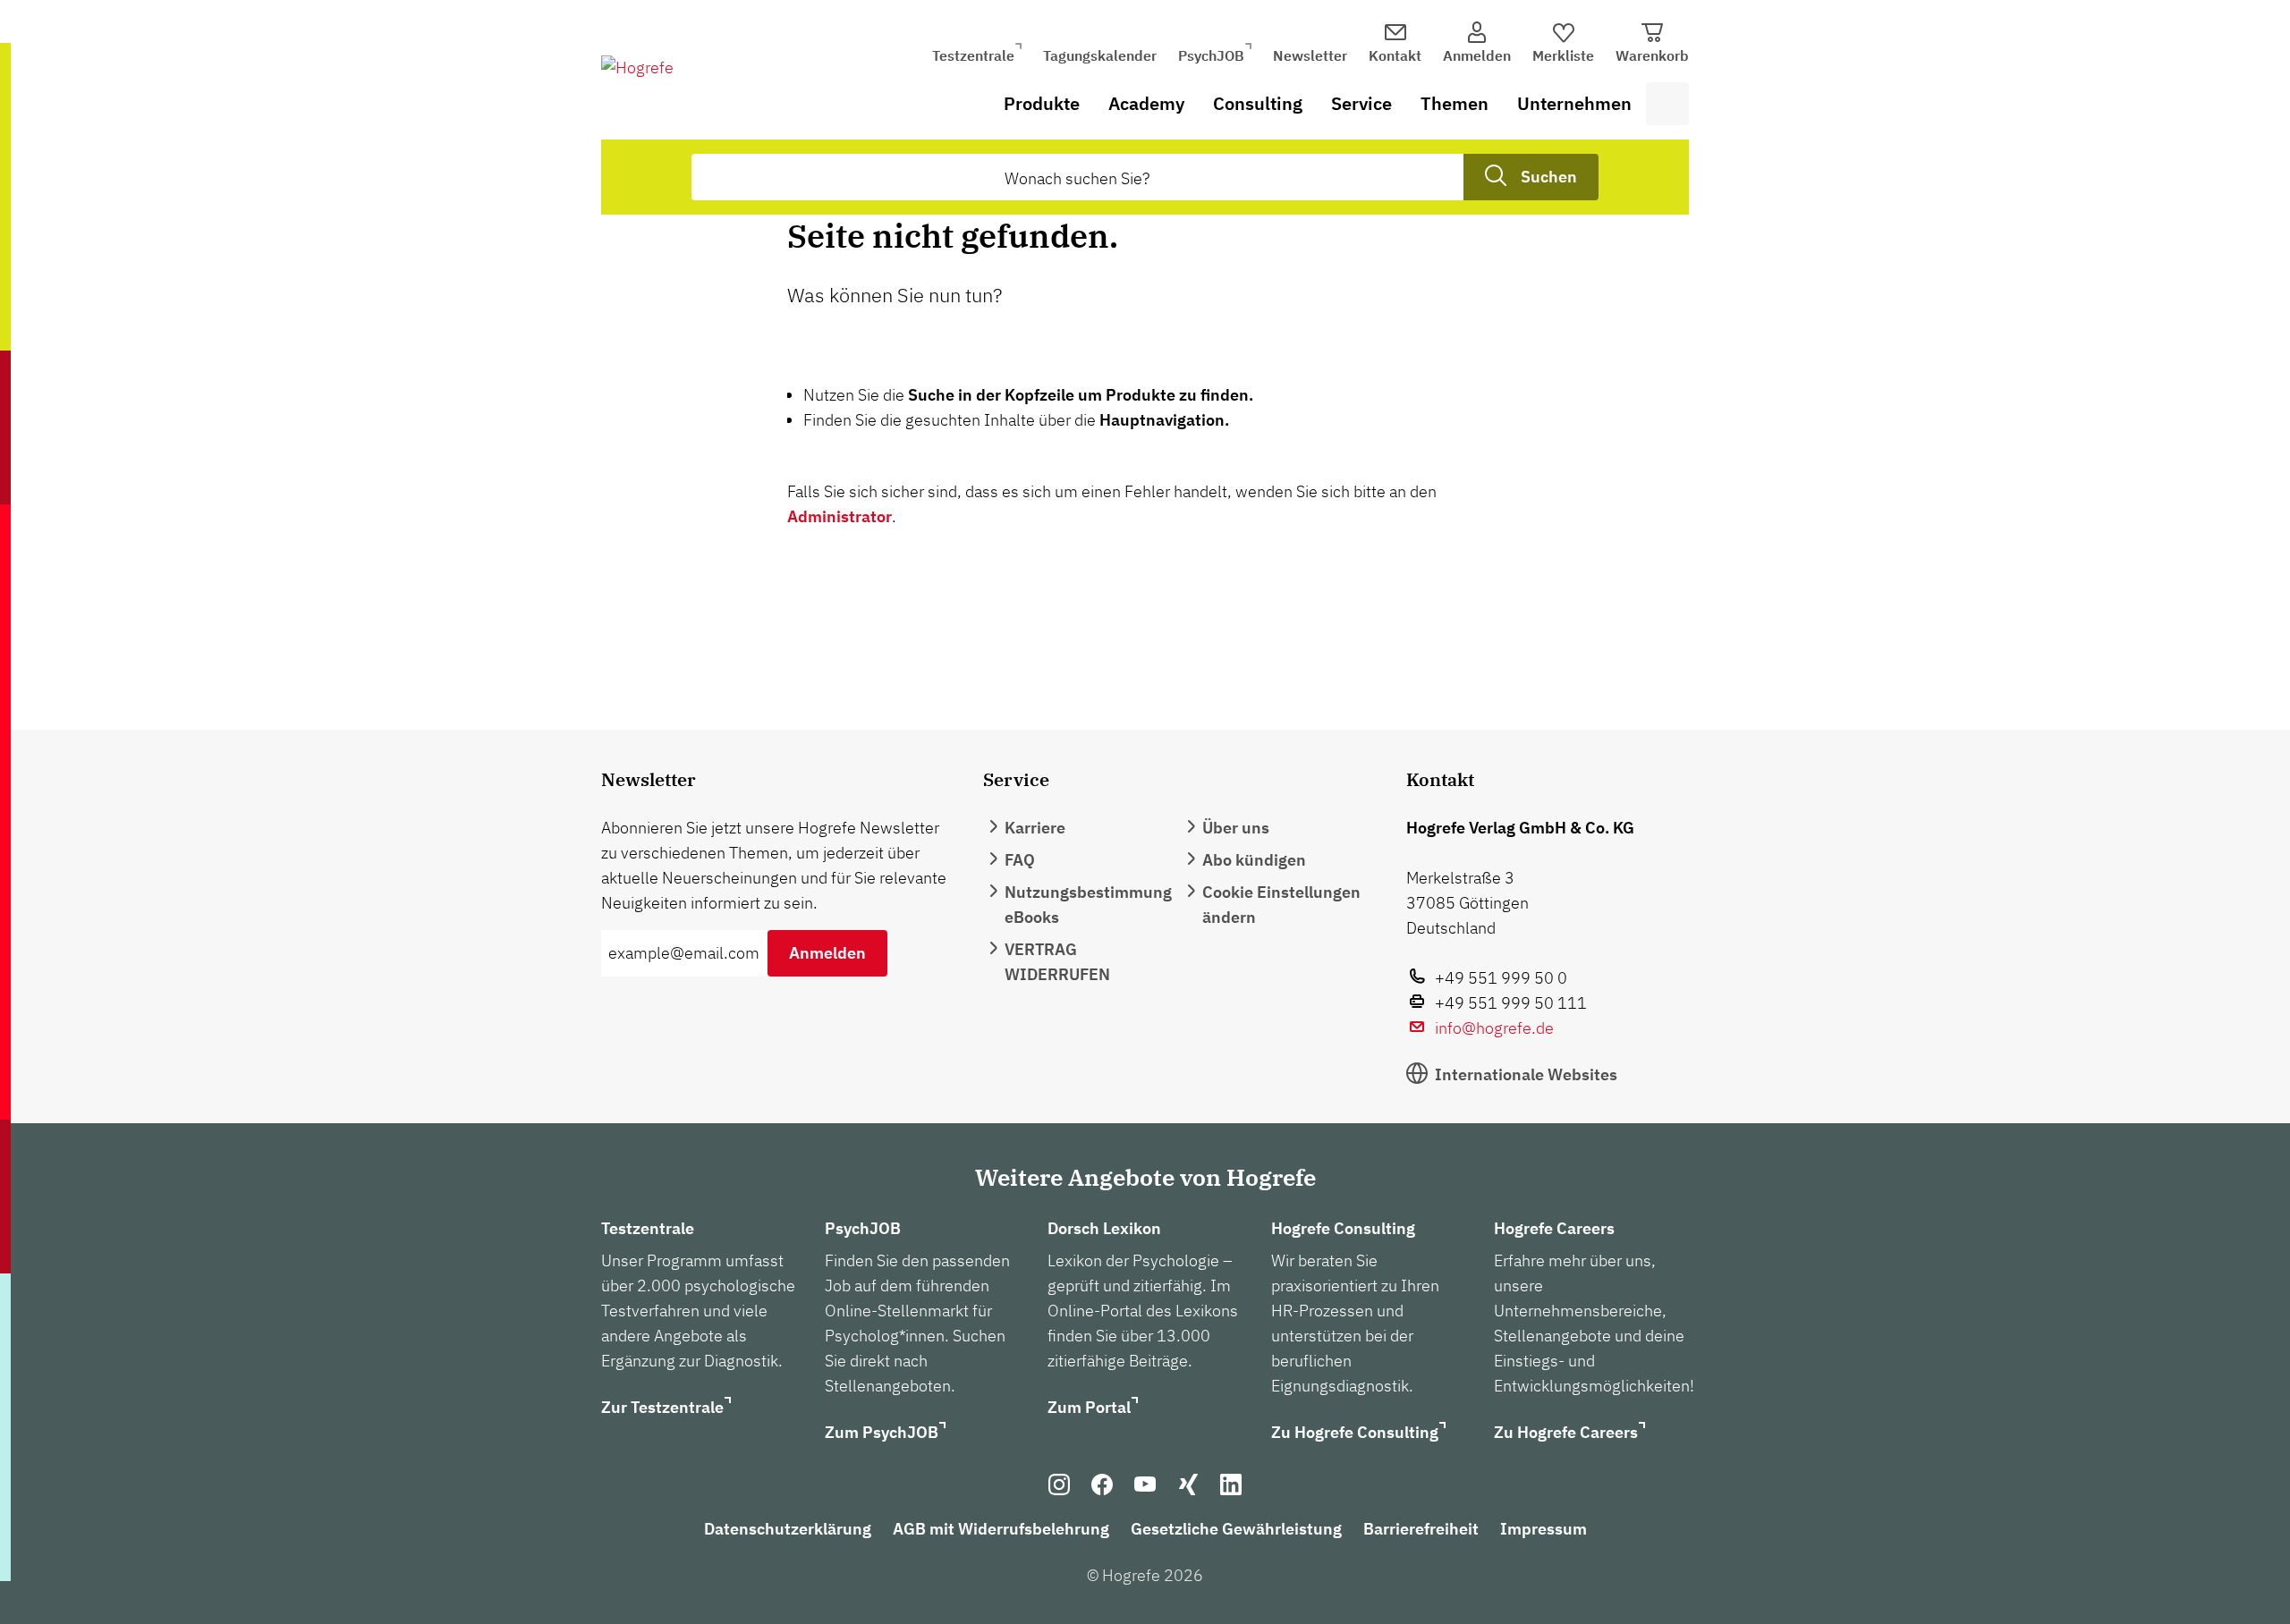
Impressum (1544, 1529)
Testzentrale (973, 55)
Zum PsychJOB (882, 1432)
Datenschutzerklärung (788, 1529)
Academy (1146, 103)
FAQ (1020, 860)
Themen (1455, 103)
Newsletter (1310, 55)
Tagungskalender (1100, 55)
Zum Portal (1089, 1407)
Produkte (1042, 103)
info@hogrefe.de (1494, 1028)
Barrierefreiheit (1421, 1529)
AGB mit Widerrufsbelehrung (1001, 1529)
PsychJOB (1211, 55)
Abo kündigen (1254, 860)
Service (1361, 103)
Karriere (1035, 828)
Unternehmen (1574, 103)
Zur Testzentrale (662, 1407)
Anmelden (827, 953)
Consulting (1258, 103)
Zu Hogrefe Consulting (1355, 1432)
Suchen (1549, 177)
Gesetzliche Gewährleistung (1236, 1529)
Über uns (1236, 828)
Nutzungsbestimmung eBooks (1088, 905)
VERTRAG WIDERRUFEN (1057, 962)
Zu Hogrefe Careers (1566, 1432)
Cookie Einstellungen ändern (1281, 905)
